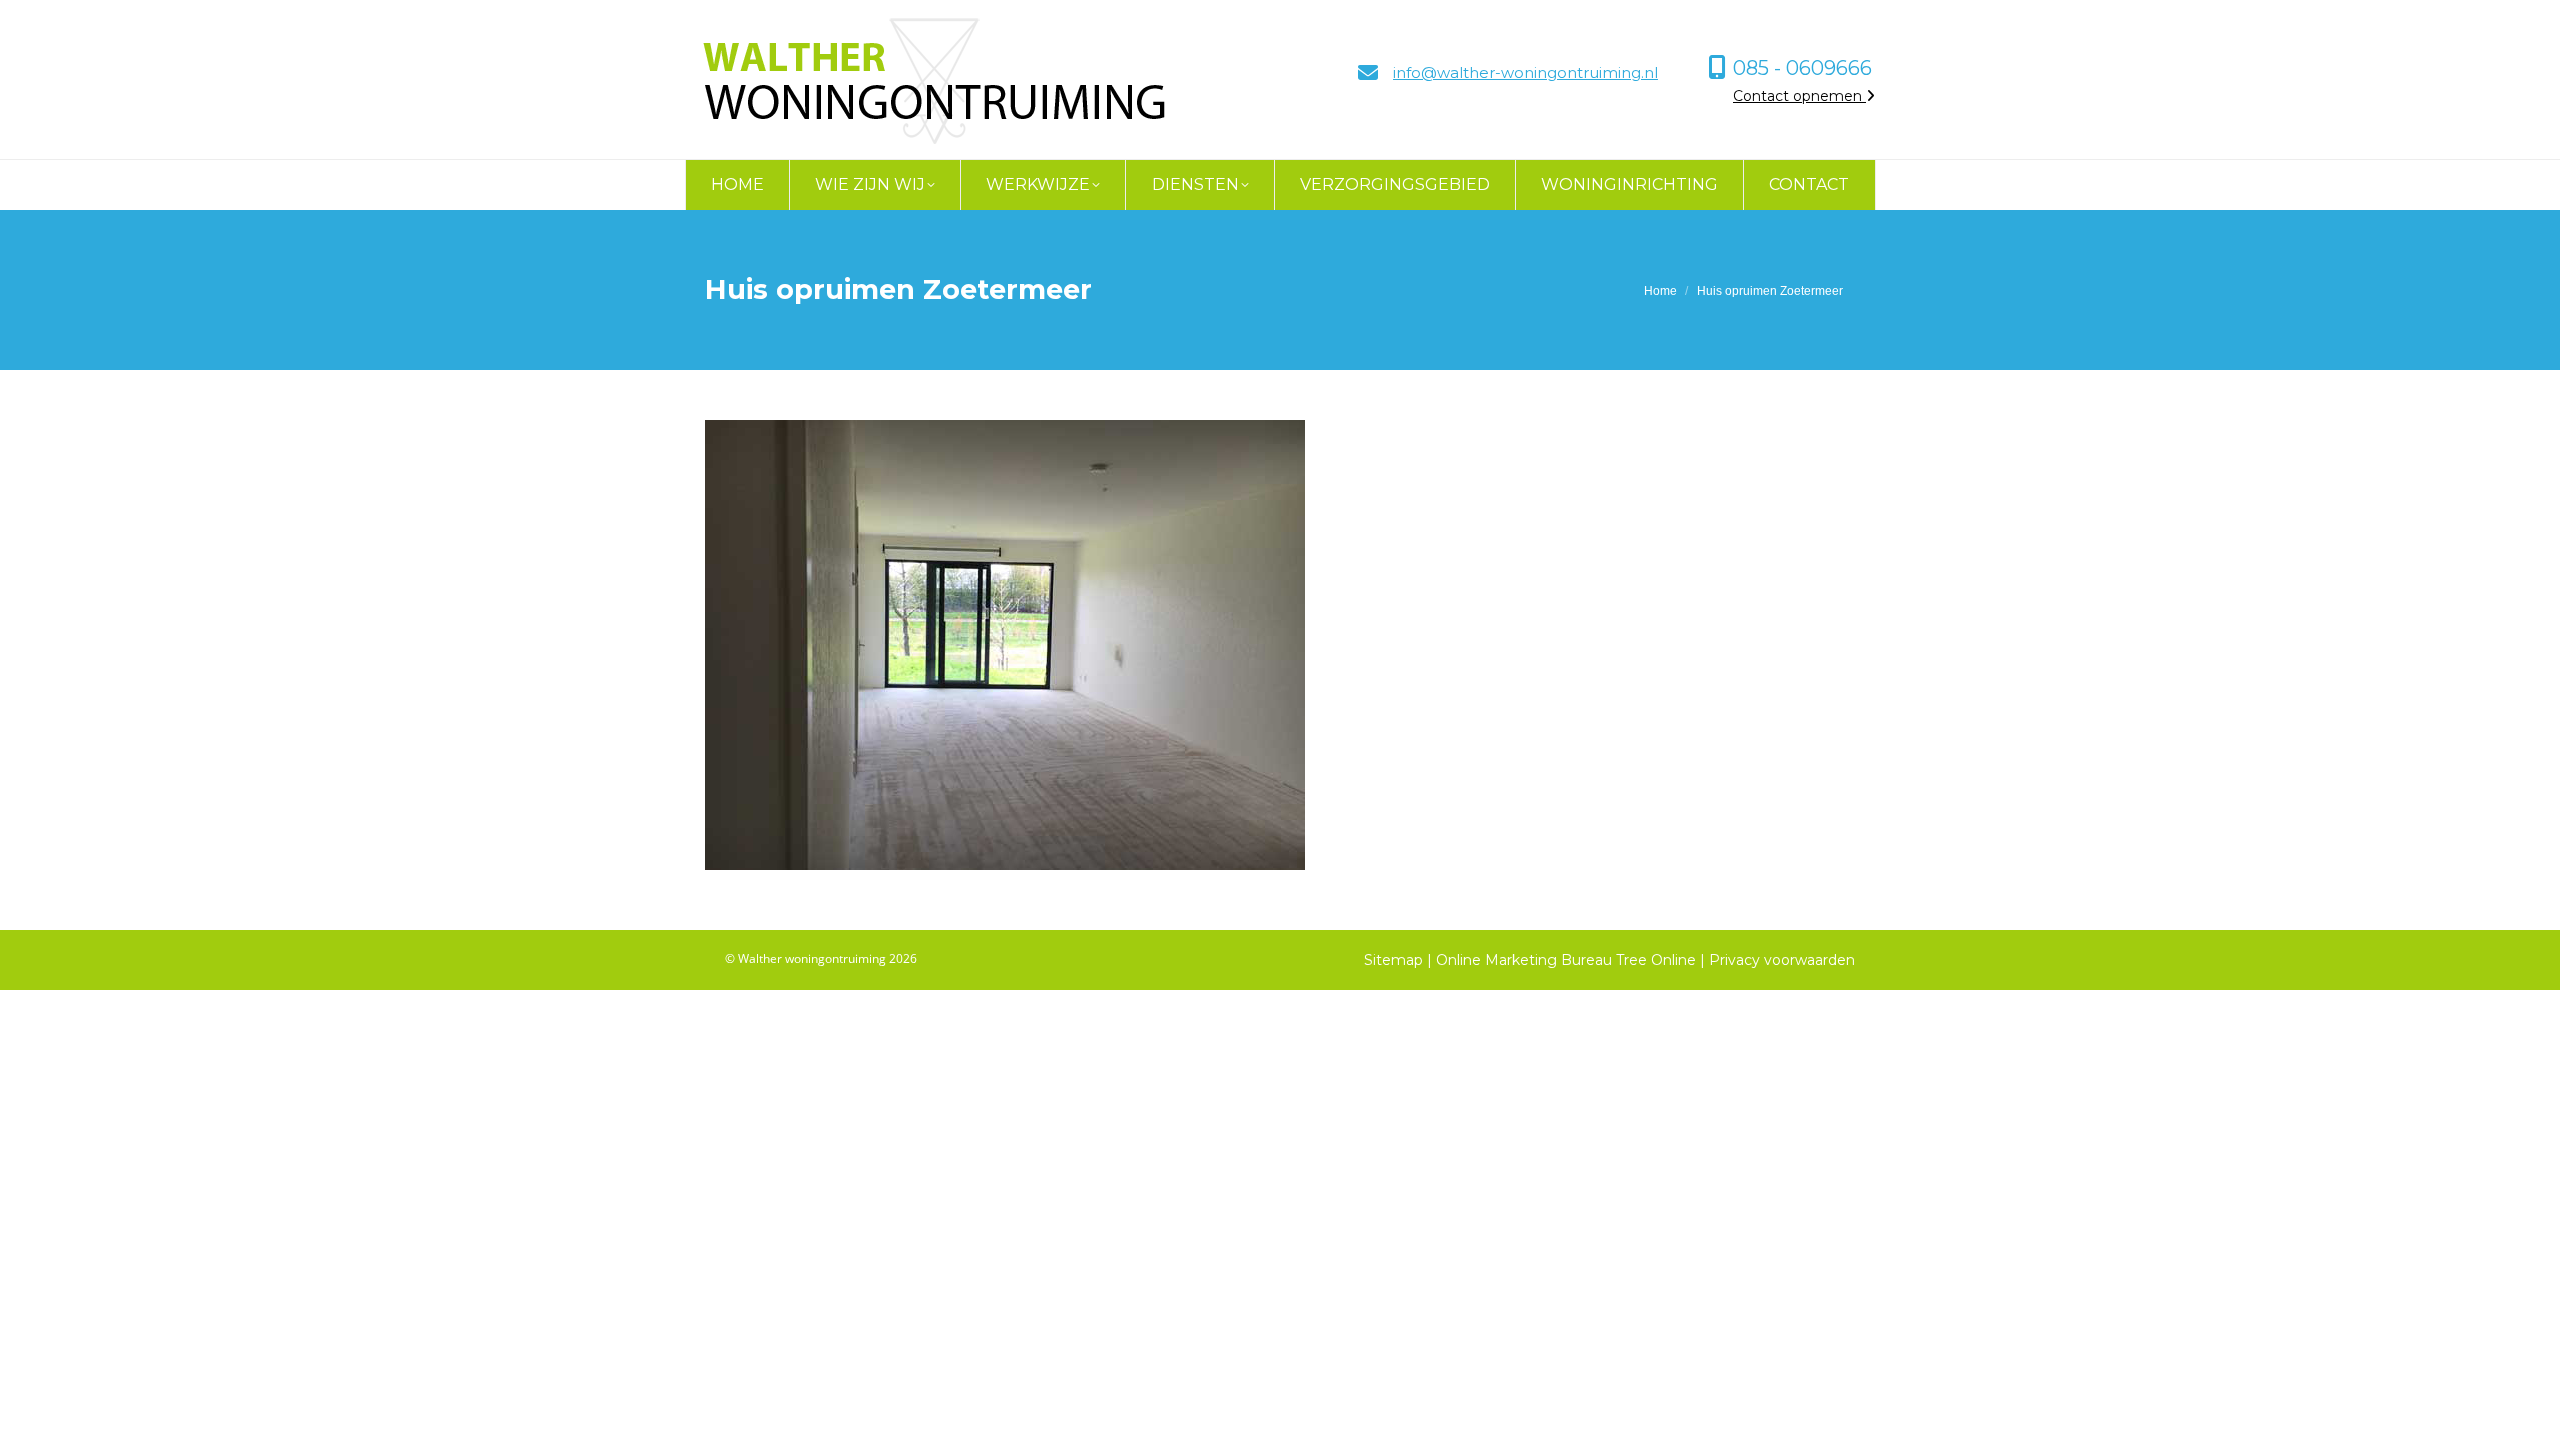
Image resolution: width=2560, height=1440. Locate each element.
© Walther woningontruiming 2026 (821, 958)
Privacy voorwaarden (1782, 960)
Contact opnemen (1799, 96)
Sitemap (1393, 960)
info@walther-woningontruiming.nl (1525, 72)
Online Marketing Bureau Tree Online (1568, 960)
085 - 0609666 (1802, 68)
